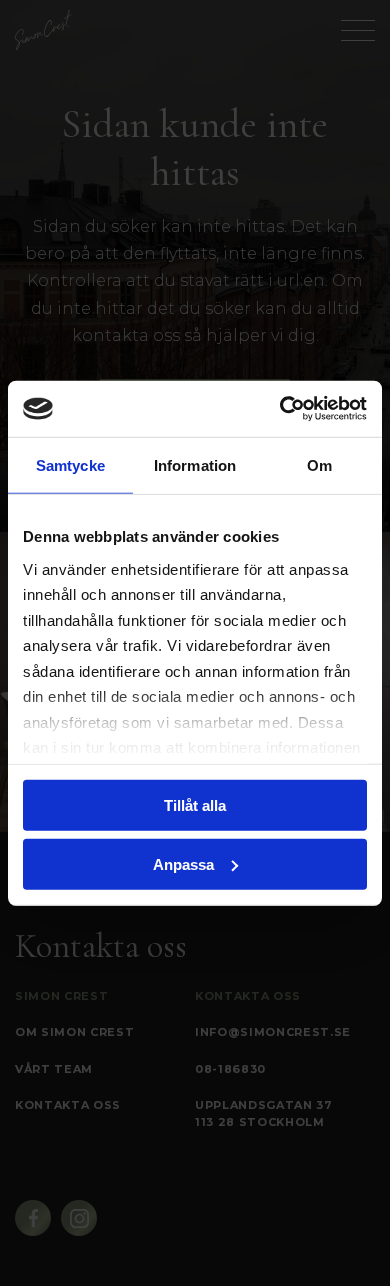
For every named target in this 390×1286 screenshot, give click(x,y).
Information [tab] (195, 464)
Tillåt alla (195, 805)
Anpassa (183, 863)
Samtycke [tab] (70, 464)
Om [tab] (319, 464)
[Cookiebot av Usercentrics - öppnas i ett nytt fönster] (280, 409)
